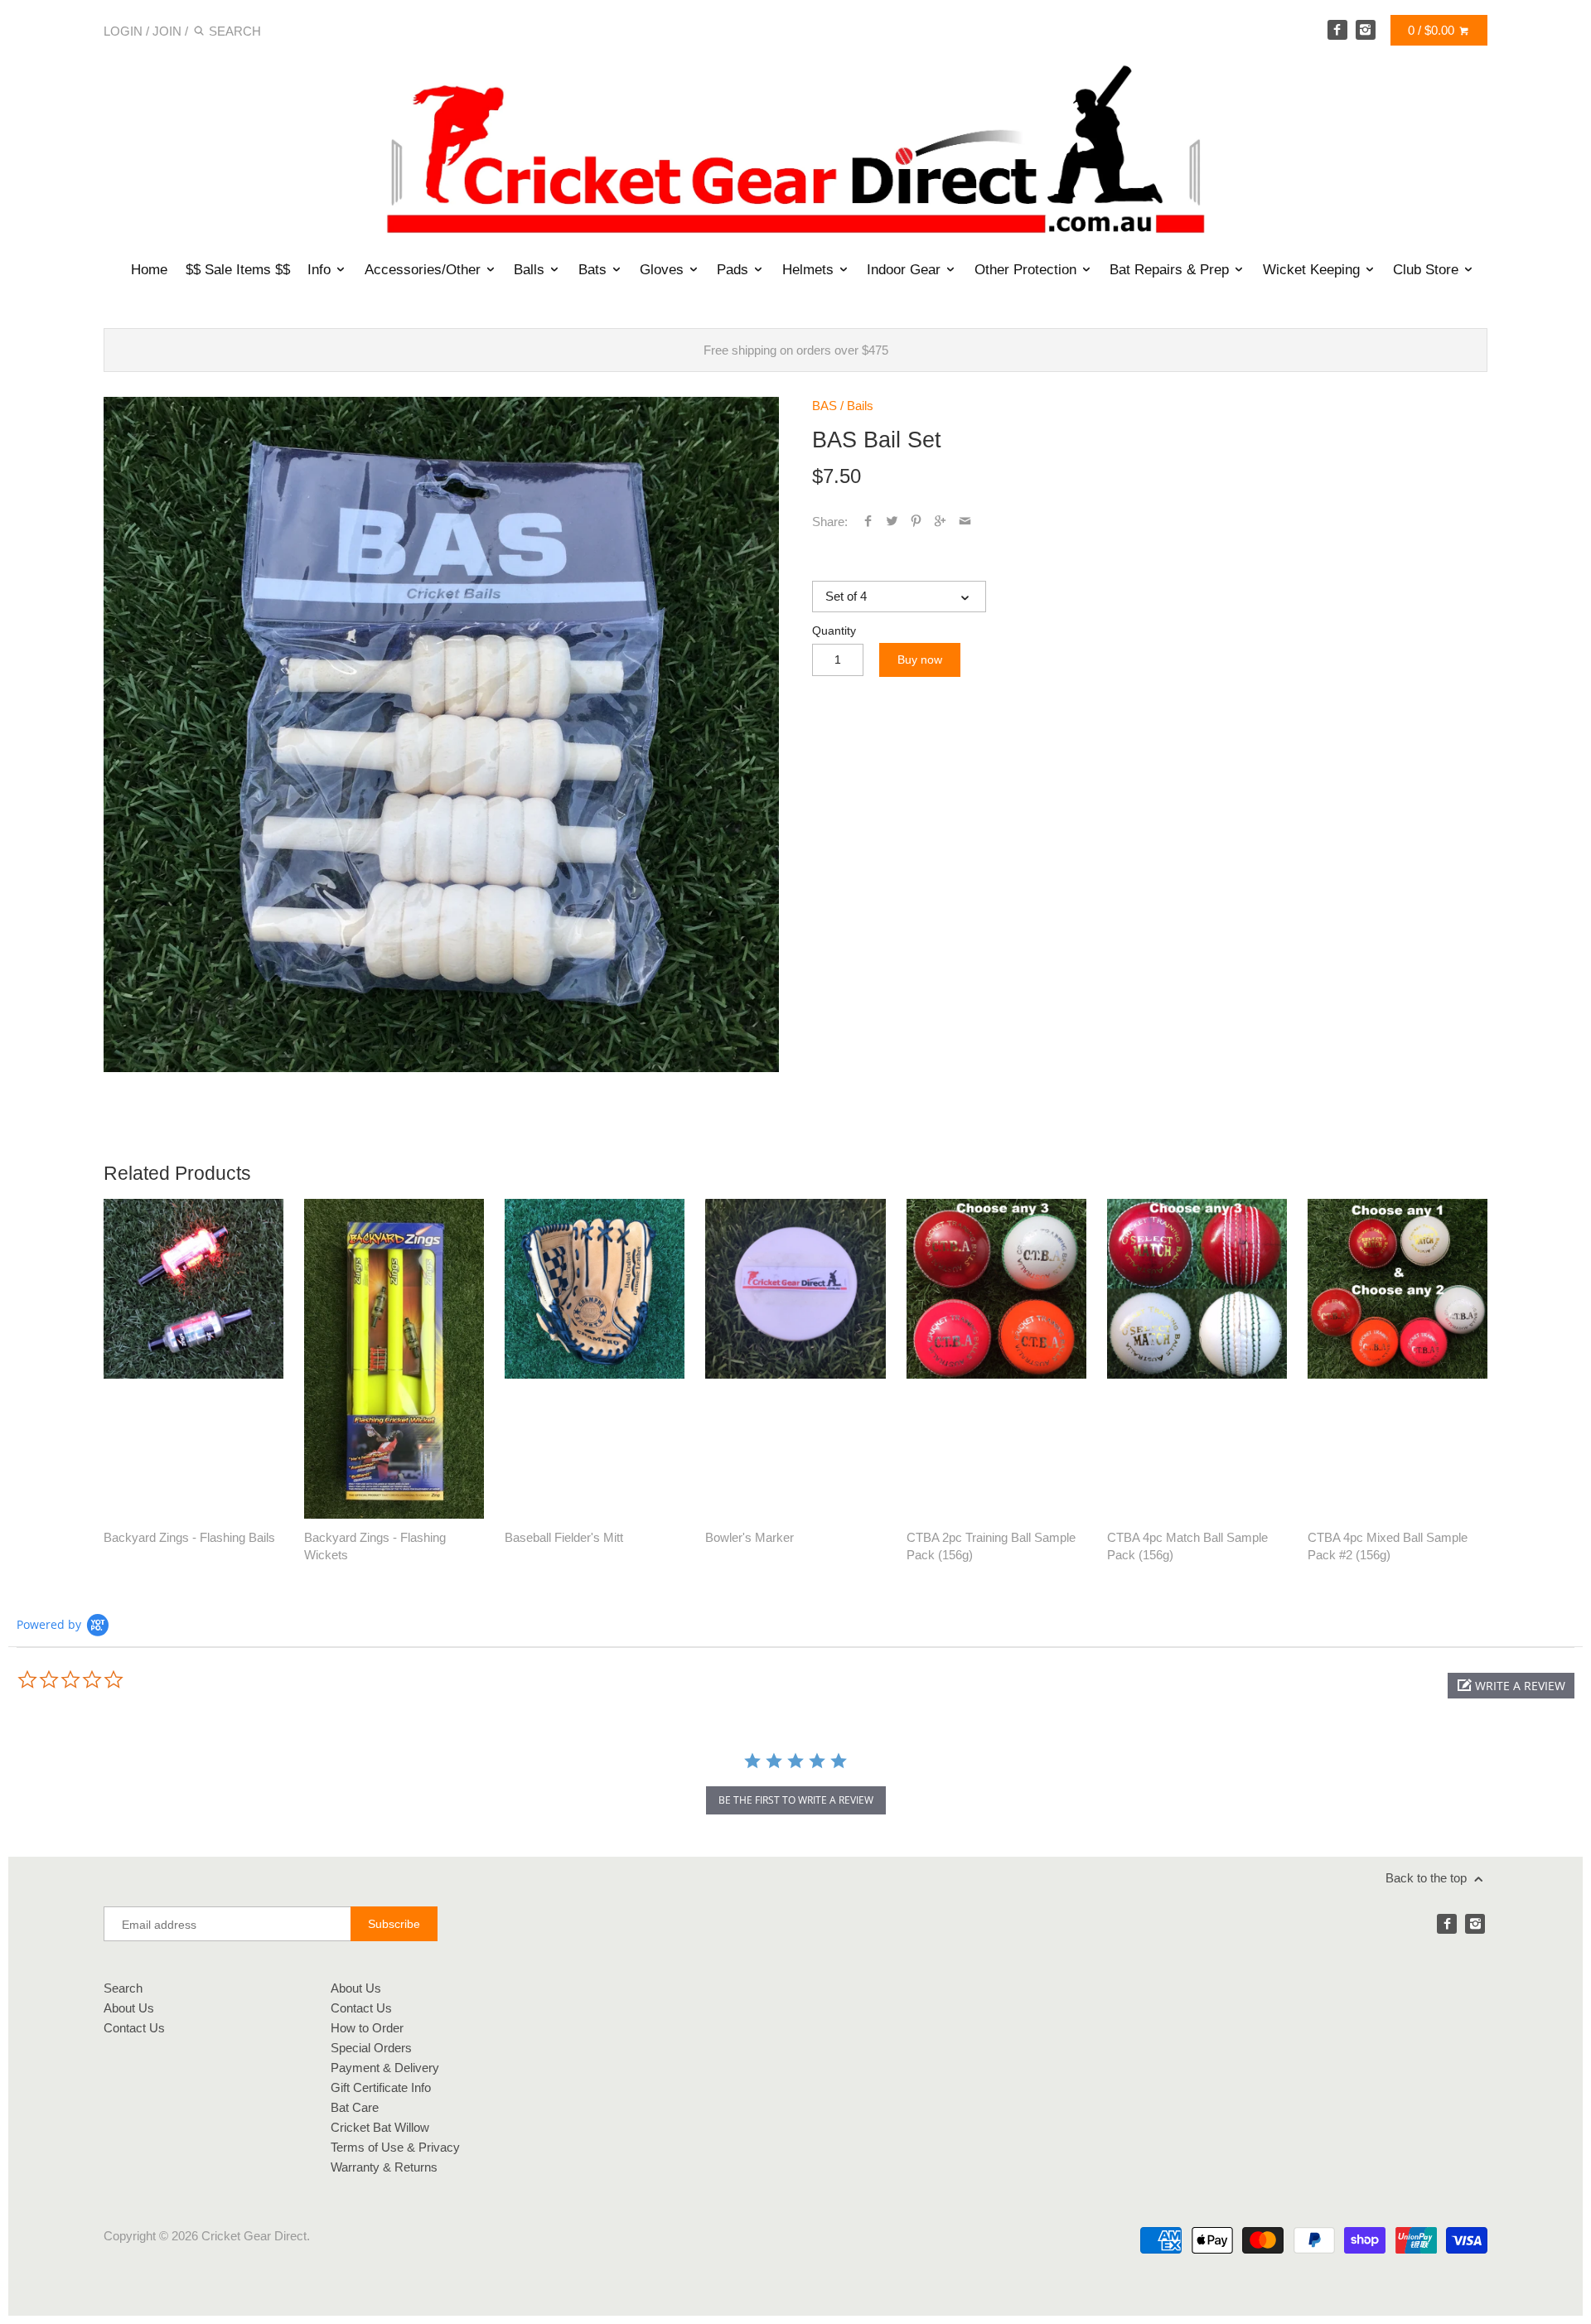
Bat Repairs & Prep (1171, 269)
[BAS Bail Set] (441, 734)
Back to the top (1428, 1878)
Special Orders (371, 2048)
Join (167, 31)
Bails (860, 406)
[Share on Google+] (940, 522)
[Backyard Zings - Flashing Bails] (193, 1359)
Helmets (810, 269)
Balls (531, 269)
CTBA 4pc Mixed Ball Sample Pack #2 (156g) (1388, 1546)
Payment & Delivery (385, 2068)
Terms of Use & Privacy (395, 2147)
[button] (1511, 1686)
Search (123, 1988)
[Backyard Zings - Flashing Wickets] (394, 1359)
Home (149, 269)
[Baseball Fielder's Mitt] (595, 1359)
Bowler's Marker (750, 1537)
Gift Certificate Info (381, 2087)
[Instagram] (1366, 30)
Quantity (834, 631)
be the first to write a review (796, 1800)
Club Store (1428, 269)
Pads (735, 269)
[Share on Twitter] (892, 522)
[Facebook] (1337, 30)
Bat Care (355, 2107)
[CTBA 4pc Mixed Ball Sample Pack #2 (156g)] (1398, 1359)
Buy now (920, 660)
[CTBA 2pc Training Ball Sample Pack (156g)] (996, 1359)
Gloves (664, 269)
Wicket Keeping (1313, 269)
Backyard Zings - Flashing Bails (189, 1537)
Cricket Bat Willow (380, 2127)
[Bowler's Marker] (795, 1359)
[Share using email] (965, 522)
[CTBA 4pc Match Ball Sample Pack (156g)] (1197, 1359)
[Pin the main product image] (916, 522)
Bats (595, 269)
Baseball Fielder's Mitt (564, 1537)
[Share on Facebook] (868, 522)
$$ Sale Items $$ (237, 269)
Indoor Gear (906, 269)
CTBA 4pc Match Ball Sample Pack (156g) (1187, 1546)
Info (321, 269)
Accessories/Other (425, 269)
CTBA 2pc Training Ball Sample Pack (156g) (991, 1546)
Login (123, 31)
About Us (129, 2008)
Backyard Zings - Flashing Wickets (375, 1546)
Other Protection (1028, 269)
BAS (825, 406)
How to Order (367, 2028)
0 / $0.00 (1433, 30)
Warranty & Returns (384, 2167)
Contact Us (134, 2028)
